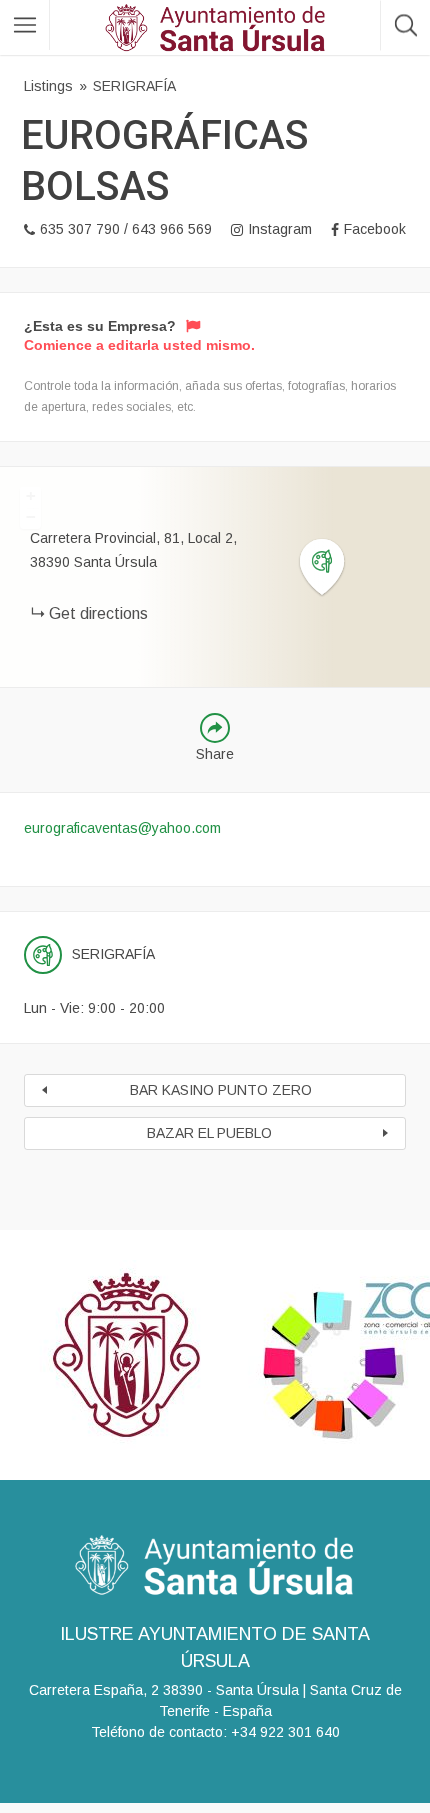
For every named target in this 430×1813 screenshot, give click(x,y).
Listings (48, 86)
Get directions (98, 613)
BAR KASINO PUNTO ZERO (221, 1090)
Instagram (280, 229)
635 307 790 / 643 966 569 (126, 229)
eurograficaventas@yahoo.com (122, 828)
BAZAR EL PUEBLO (209, 1133)
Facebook (375, 229)
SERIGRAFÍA (134, 86)
